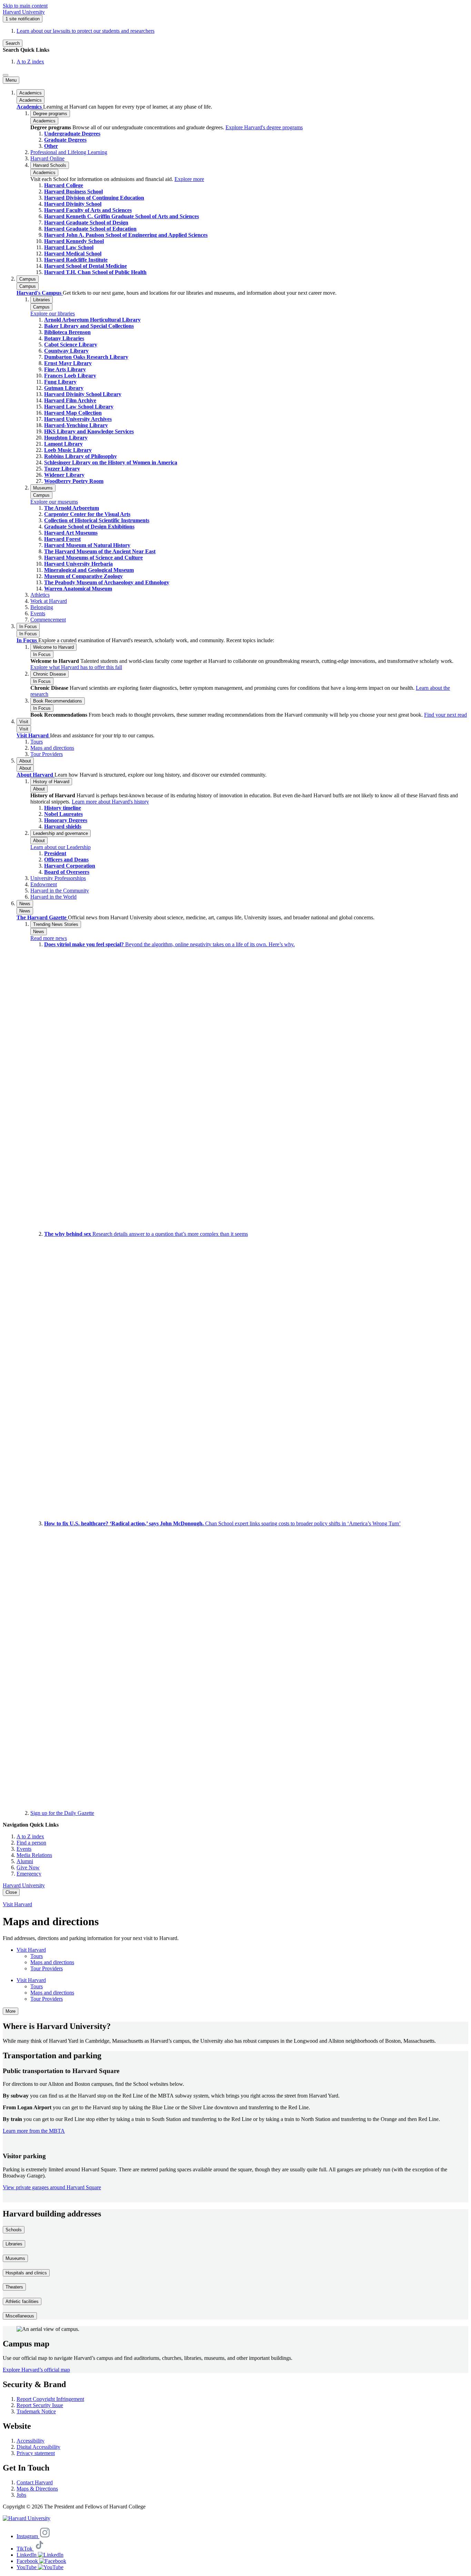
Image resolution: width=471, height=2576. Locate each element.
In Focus (28, 634)
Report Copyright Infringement (50, 2399)
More (11, 2011)
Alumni (25, 1861)
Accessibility (31, 2441)
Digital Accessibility (38, 2447)
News (25, 911)
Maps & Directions (37, 2489)
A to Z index (30, 62)
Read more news (49, 938)
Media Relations (34, 1855)
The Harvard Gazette (42, 917)
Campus (28, 286)
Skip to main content (25, 6)
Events (24, 1849)
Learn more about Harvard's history (110, 802)
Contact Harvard (35, 2482)
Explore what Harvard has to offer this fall (76, 667)
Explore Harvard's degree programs (264, 127)
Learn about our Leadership (61, 847)
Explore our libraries (53, 314)
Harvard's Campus (40, 293)
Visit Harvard (33, 735)
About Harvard (36, 775)
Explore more (189, 179)
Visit (24, 729)
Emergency (29, 1874)
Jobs (21, 2495)
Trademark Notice (36, 2411)
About (25, 768)
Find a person (31, 1843)
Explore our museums (54, 502)
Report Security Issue (40, 2405)
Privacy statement (36, 2453)
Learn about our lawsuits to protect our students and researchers (86, 31)
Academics (31, 100)
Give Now (28, 1867)
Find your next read (445, 715)
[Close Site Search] (6, 75)
